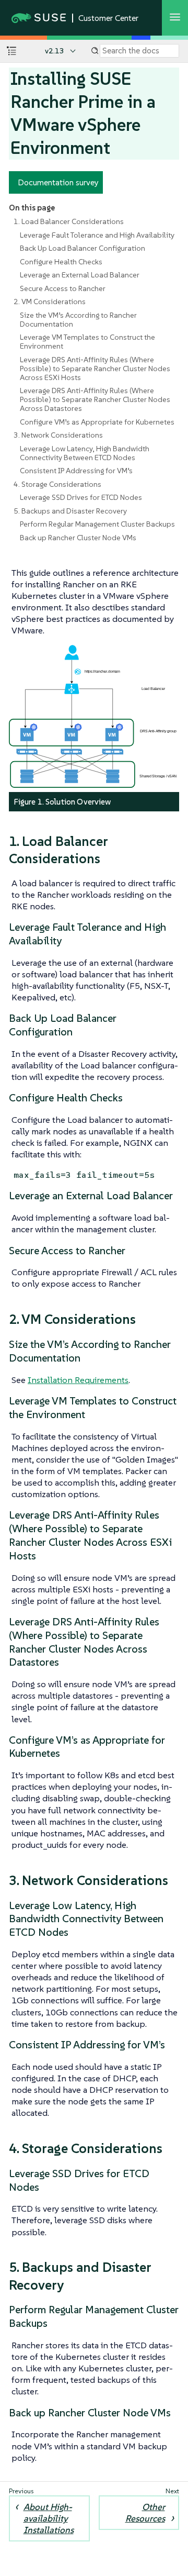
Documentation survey (58, 182)
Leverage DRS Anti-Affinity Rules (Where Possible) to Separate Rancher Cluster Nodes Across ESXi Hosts (95, 369)
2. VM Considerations (50, 302)
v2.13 (55, 51)
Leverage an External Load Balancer (80, 275)
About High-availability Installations (49, 2518)
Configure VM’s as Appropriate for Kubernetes (97, 422)
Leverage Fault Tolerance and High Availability (97, 235)
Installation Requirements (78, 1380)
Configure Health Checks (61, 262)
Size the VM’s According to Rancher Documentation (78, 320)
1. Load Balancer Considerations (69, 221)
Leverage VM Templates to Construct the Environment (87, 342)
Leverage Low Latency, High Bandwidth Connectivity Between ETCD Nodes (85, 453)
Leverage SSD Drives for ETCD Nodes (81, 497)
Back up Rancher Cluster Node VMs (78, 538)
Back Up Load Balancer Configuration (83, 248)
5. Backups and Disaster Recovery (70, 511)
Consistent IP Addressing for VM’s (76, 471)
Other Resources (145, 2513)
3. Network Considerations (58, 435)
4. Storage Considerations (57, 484)
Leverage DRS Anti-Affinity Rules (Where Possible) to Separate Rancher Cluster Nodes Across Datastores (95, 399)
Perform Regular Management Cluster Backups (97, 524)
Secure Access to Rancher (63, 288)
